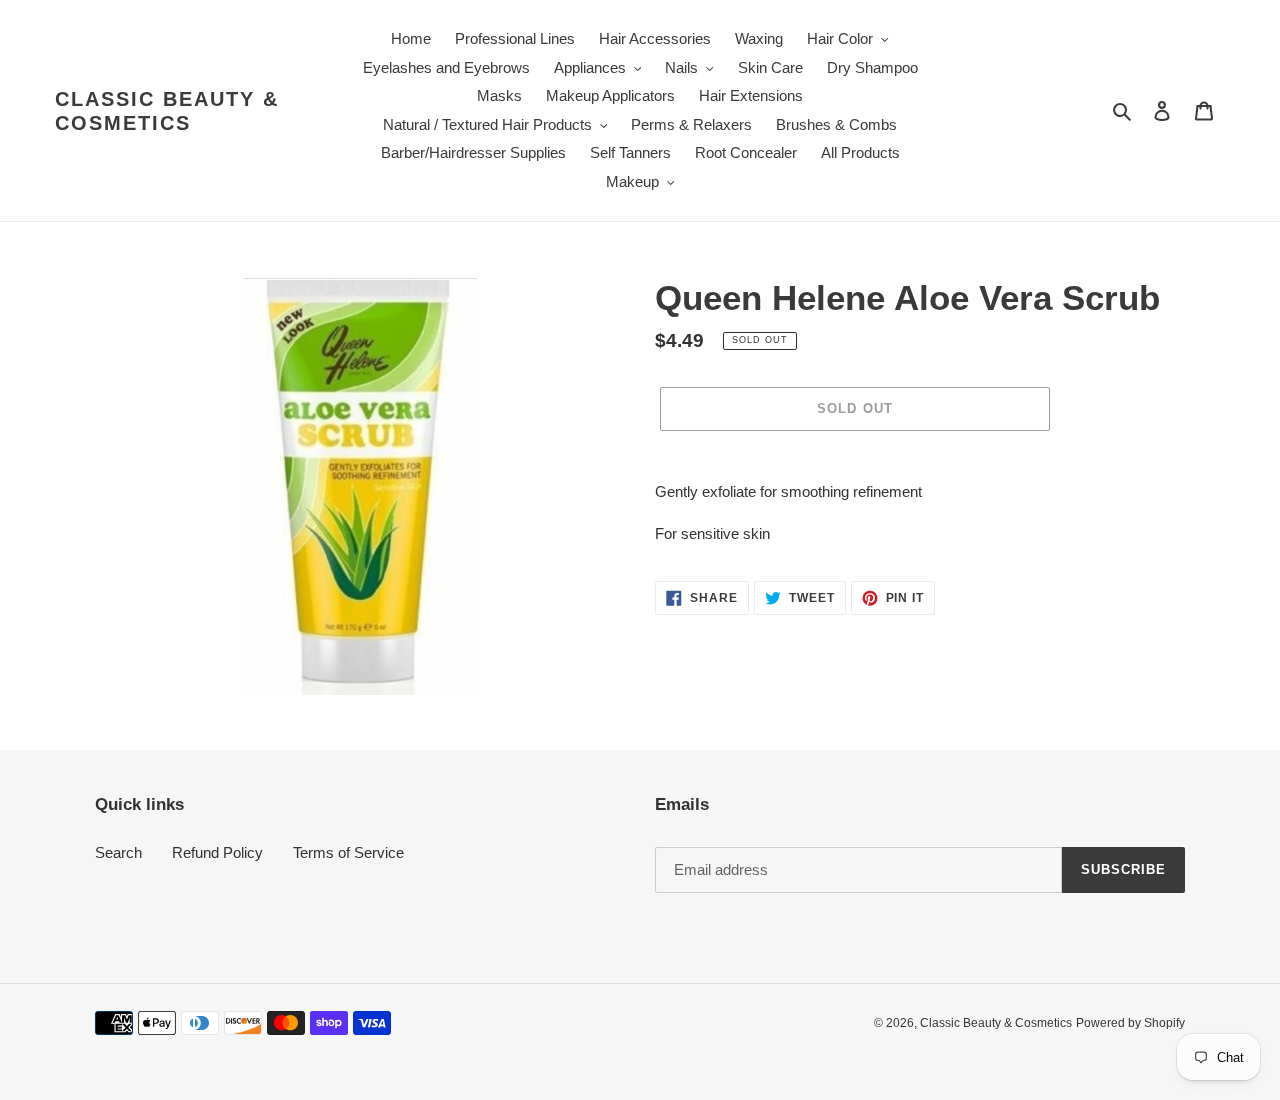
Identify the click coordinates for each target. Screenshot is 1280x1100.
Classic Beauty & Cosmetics (167, 111)
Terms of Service (348, 852)
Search (118, 852)
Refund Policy (217, 852)
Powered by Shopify (1130, 1023)
